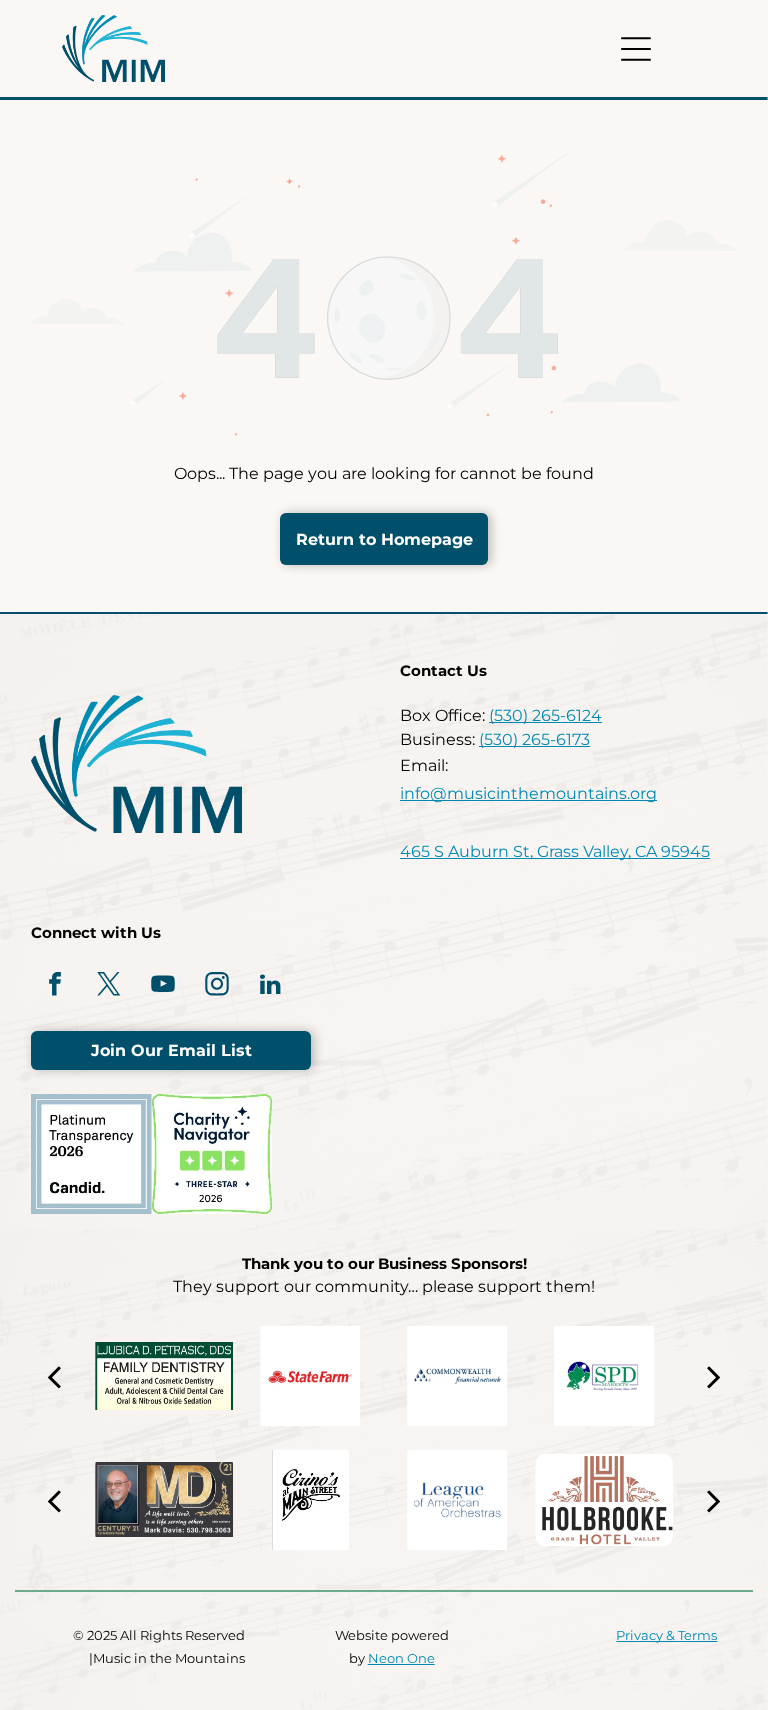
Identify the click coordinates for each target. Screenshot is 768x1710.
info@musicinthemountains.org (528, 793)
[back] (54, 1376)
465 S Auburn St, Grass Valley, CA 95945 (555, 851)
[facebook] (55, 986)
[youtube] (163, 986)
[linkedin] (271, 986)
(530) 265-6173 (534, 739)
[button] (636, 49)
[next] (713, 1376)
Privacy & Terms (666, 1635)
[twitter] (109, 986)
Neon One (401, 1658)
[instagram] (217, 986)
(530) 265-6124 (545, 715)
